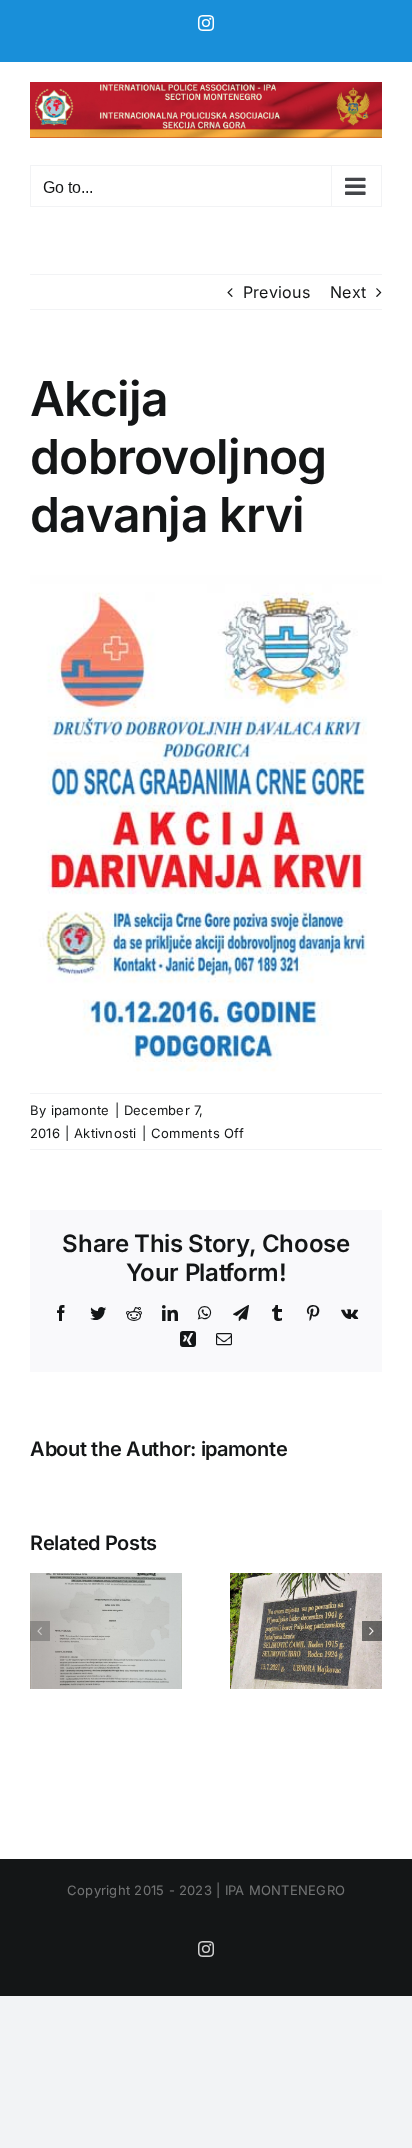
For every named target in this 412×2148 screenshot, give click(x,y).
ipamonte (80, 1110)
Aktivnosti (105, 1133)
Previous (276, 292)
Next (348, 292)
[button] (40, 1631)
